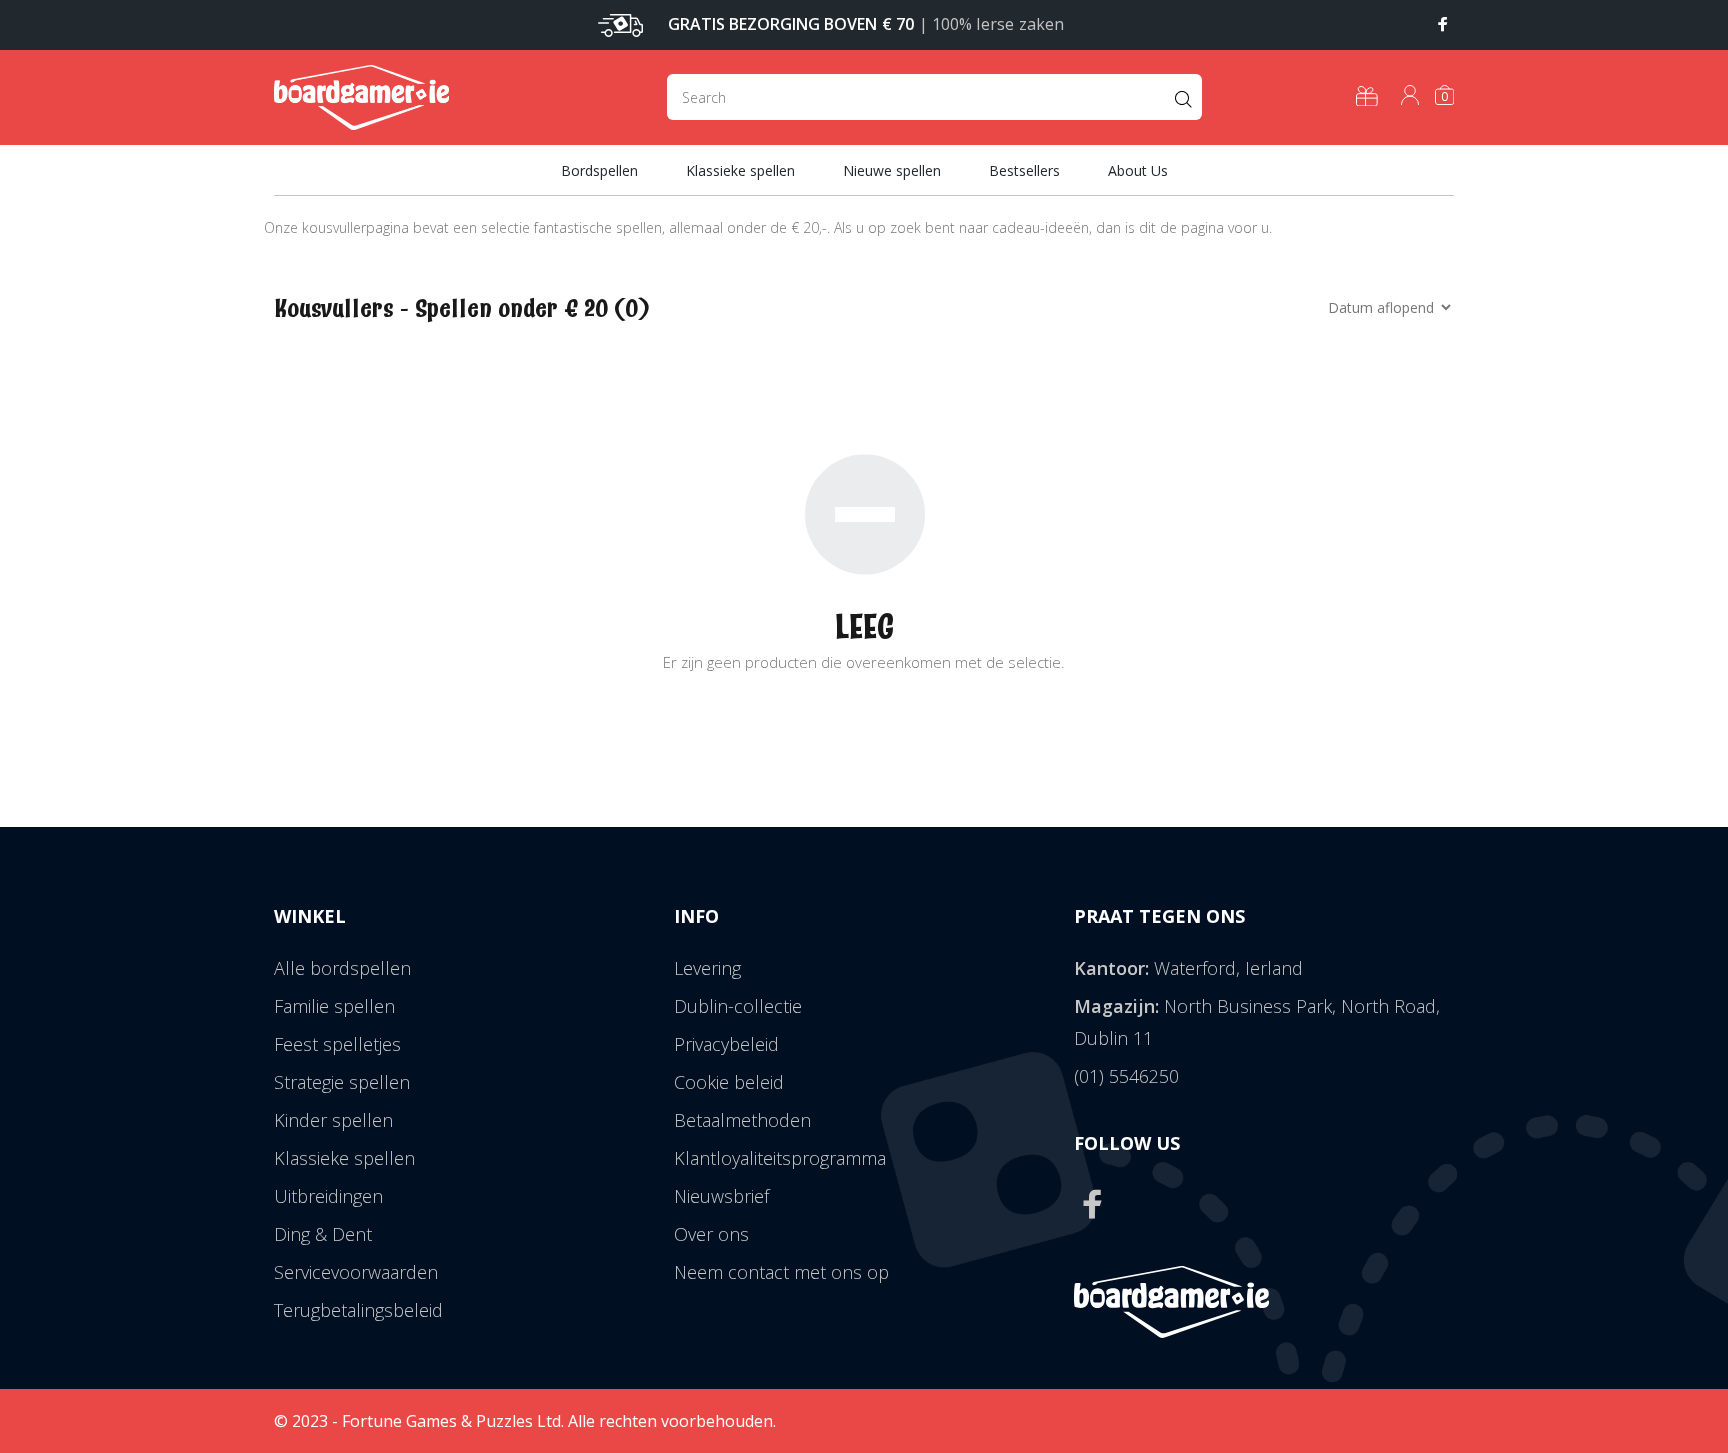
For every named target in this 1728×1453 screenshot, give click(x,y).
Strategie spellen (342, 1082)
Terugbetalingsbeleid (358, 1310)
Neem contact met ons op (781, 1272)
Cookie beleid (729, 1082)
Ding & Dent (323, 1234)
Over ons (711, 1234)
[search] (934, 97)
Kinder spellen (333, 1120)
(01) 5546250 (1126, 1076)
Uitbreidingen (328, 1196)
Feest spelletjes (337, 1044)
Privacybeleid (726, 1044)
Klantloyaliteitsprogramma (780, 1158)
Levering (707, 968)
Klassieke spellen (344, 1158)
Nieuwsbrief (721, 1196)
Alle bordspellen (342, 968)
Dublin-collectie (738, 1006)
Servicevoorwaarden (356, 1272)
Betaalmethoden (742, 1120)
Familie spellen (334, 1006)
